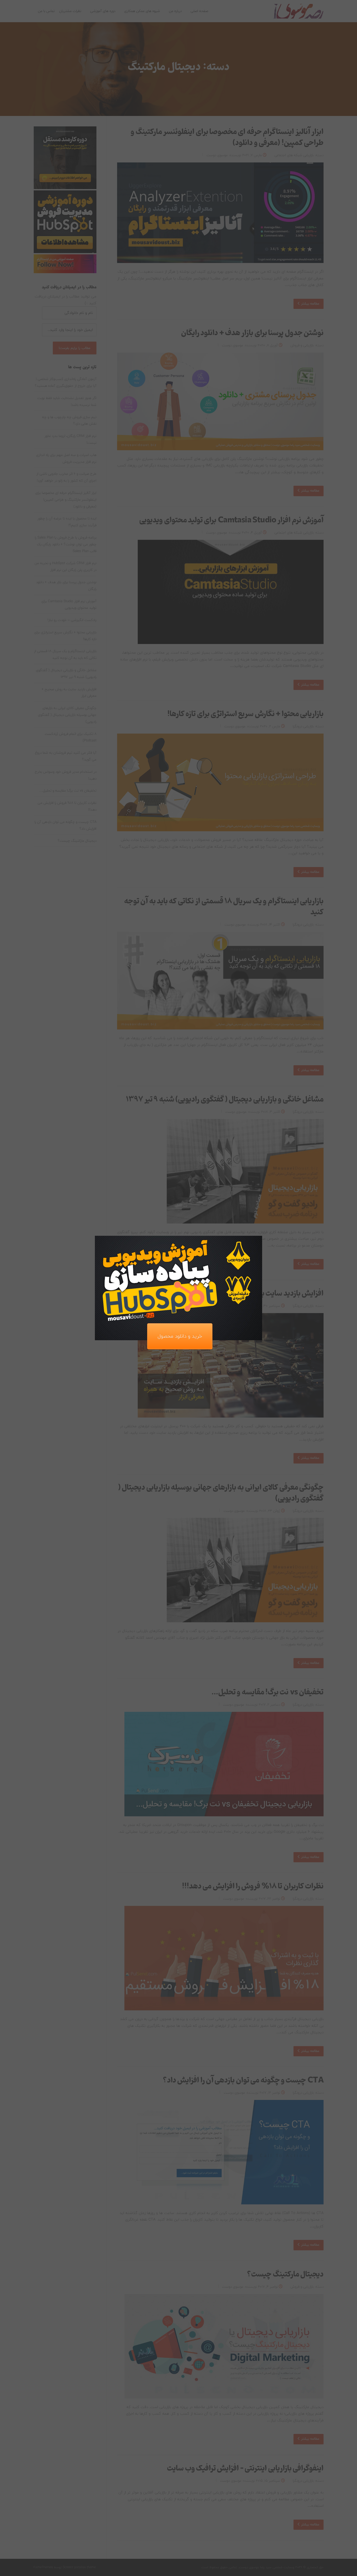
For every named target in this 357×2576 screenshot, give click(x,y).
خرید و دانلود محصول (180, 1336)
